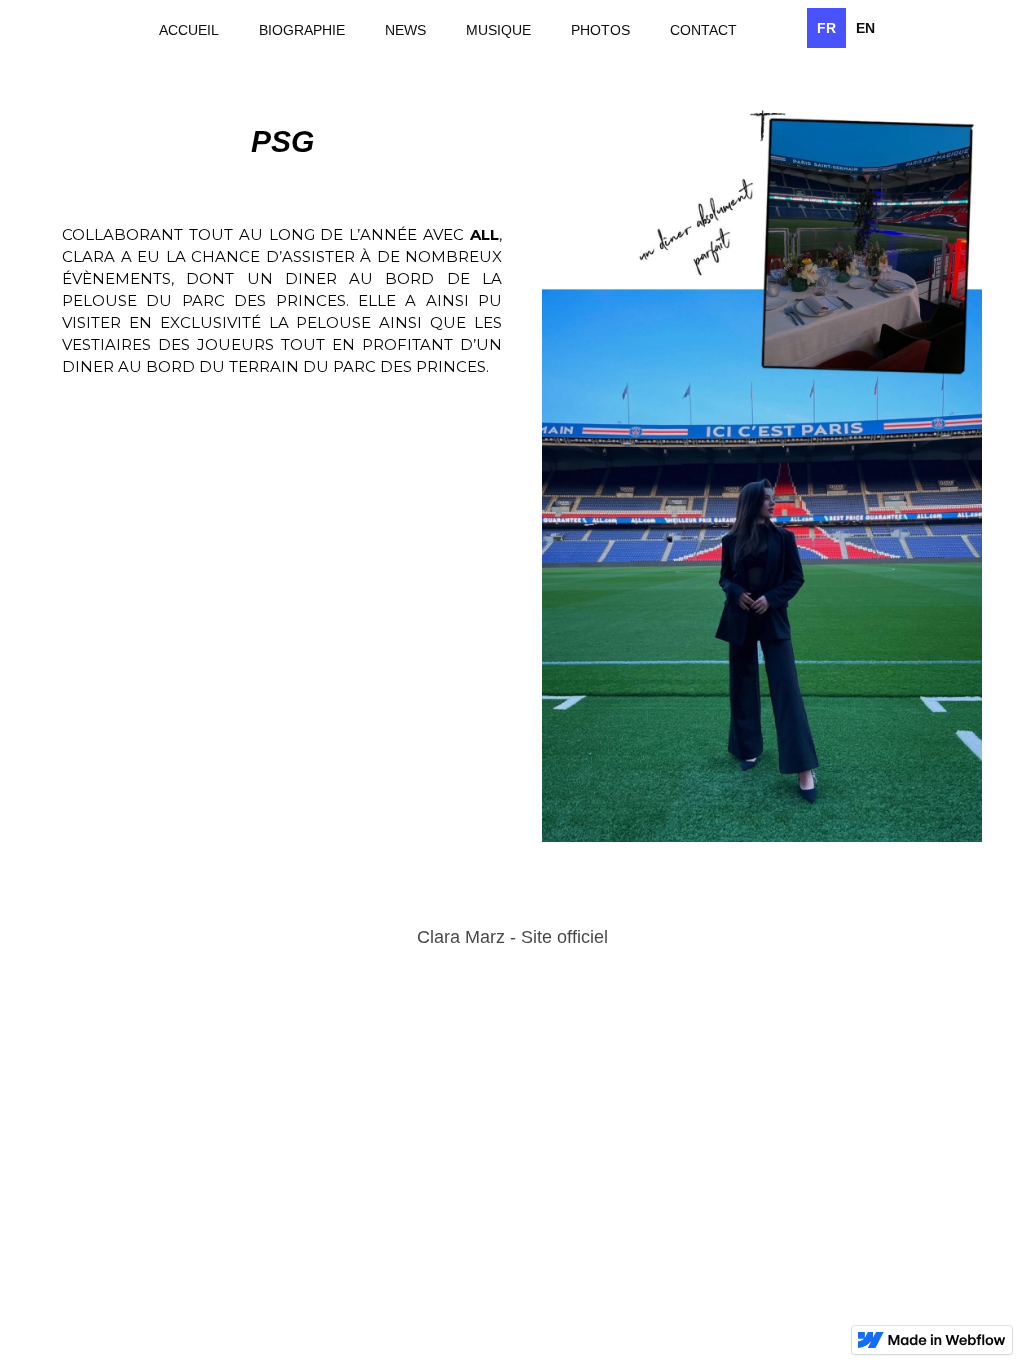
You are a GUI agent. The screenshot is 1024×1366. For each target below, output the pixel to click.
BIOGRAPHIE (302, 30)
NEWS (405, 30)
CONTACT (703, 30)
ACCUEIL (189, 30)
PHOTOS (600, 30)
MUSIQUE (498, 30)
